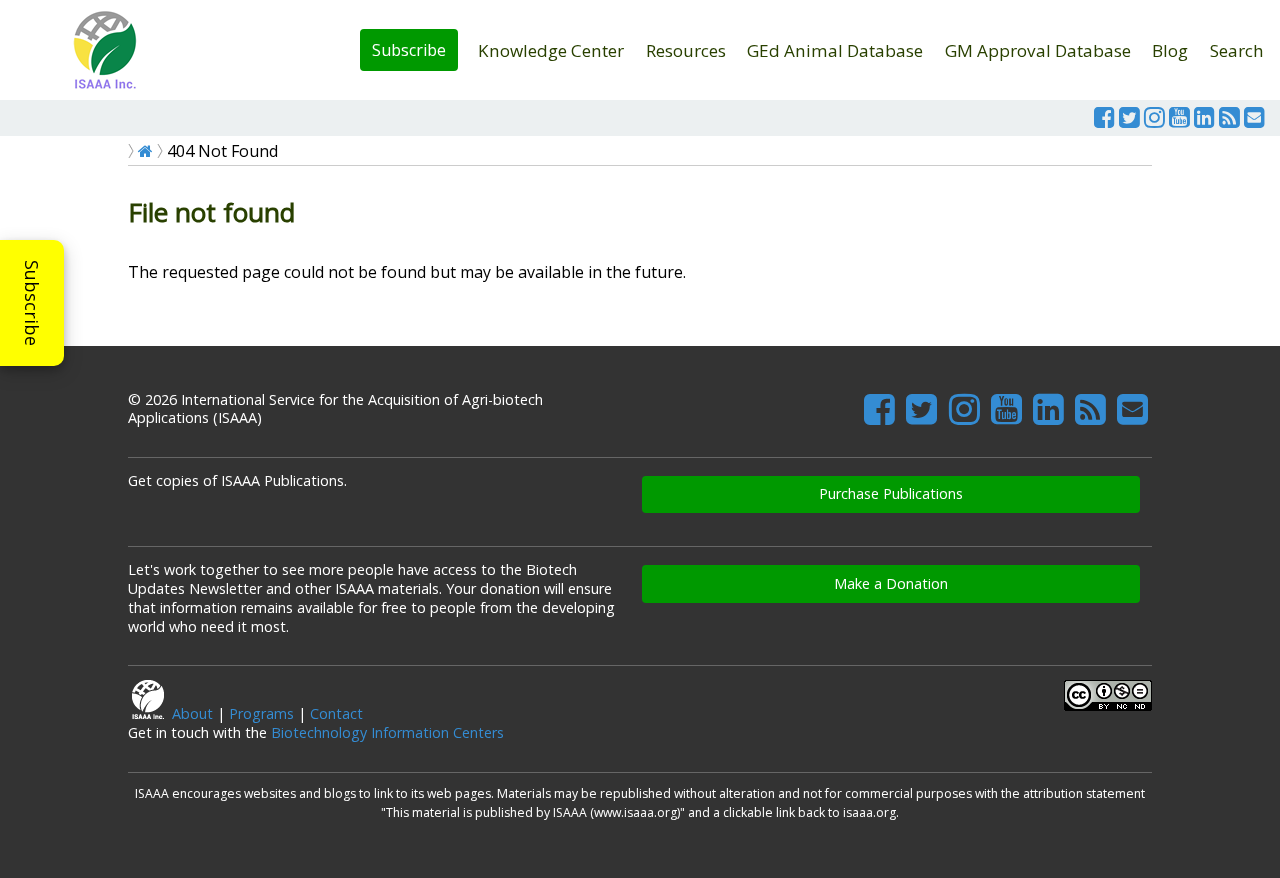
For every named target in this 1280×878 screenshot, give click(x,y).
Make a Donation (891, 583)
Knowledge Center (551, 50)
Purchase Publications (891, 493)
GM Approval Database (1038, 50)
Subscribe (409, 50)
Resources (686, 50)
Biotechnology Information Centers (387, 732)
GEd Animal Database (835, 50)
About (192, 713)
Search (1237, 50)
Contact (336, 713)
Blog (1170, 50)
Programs (261, 713)
